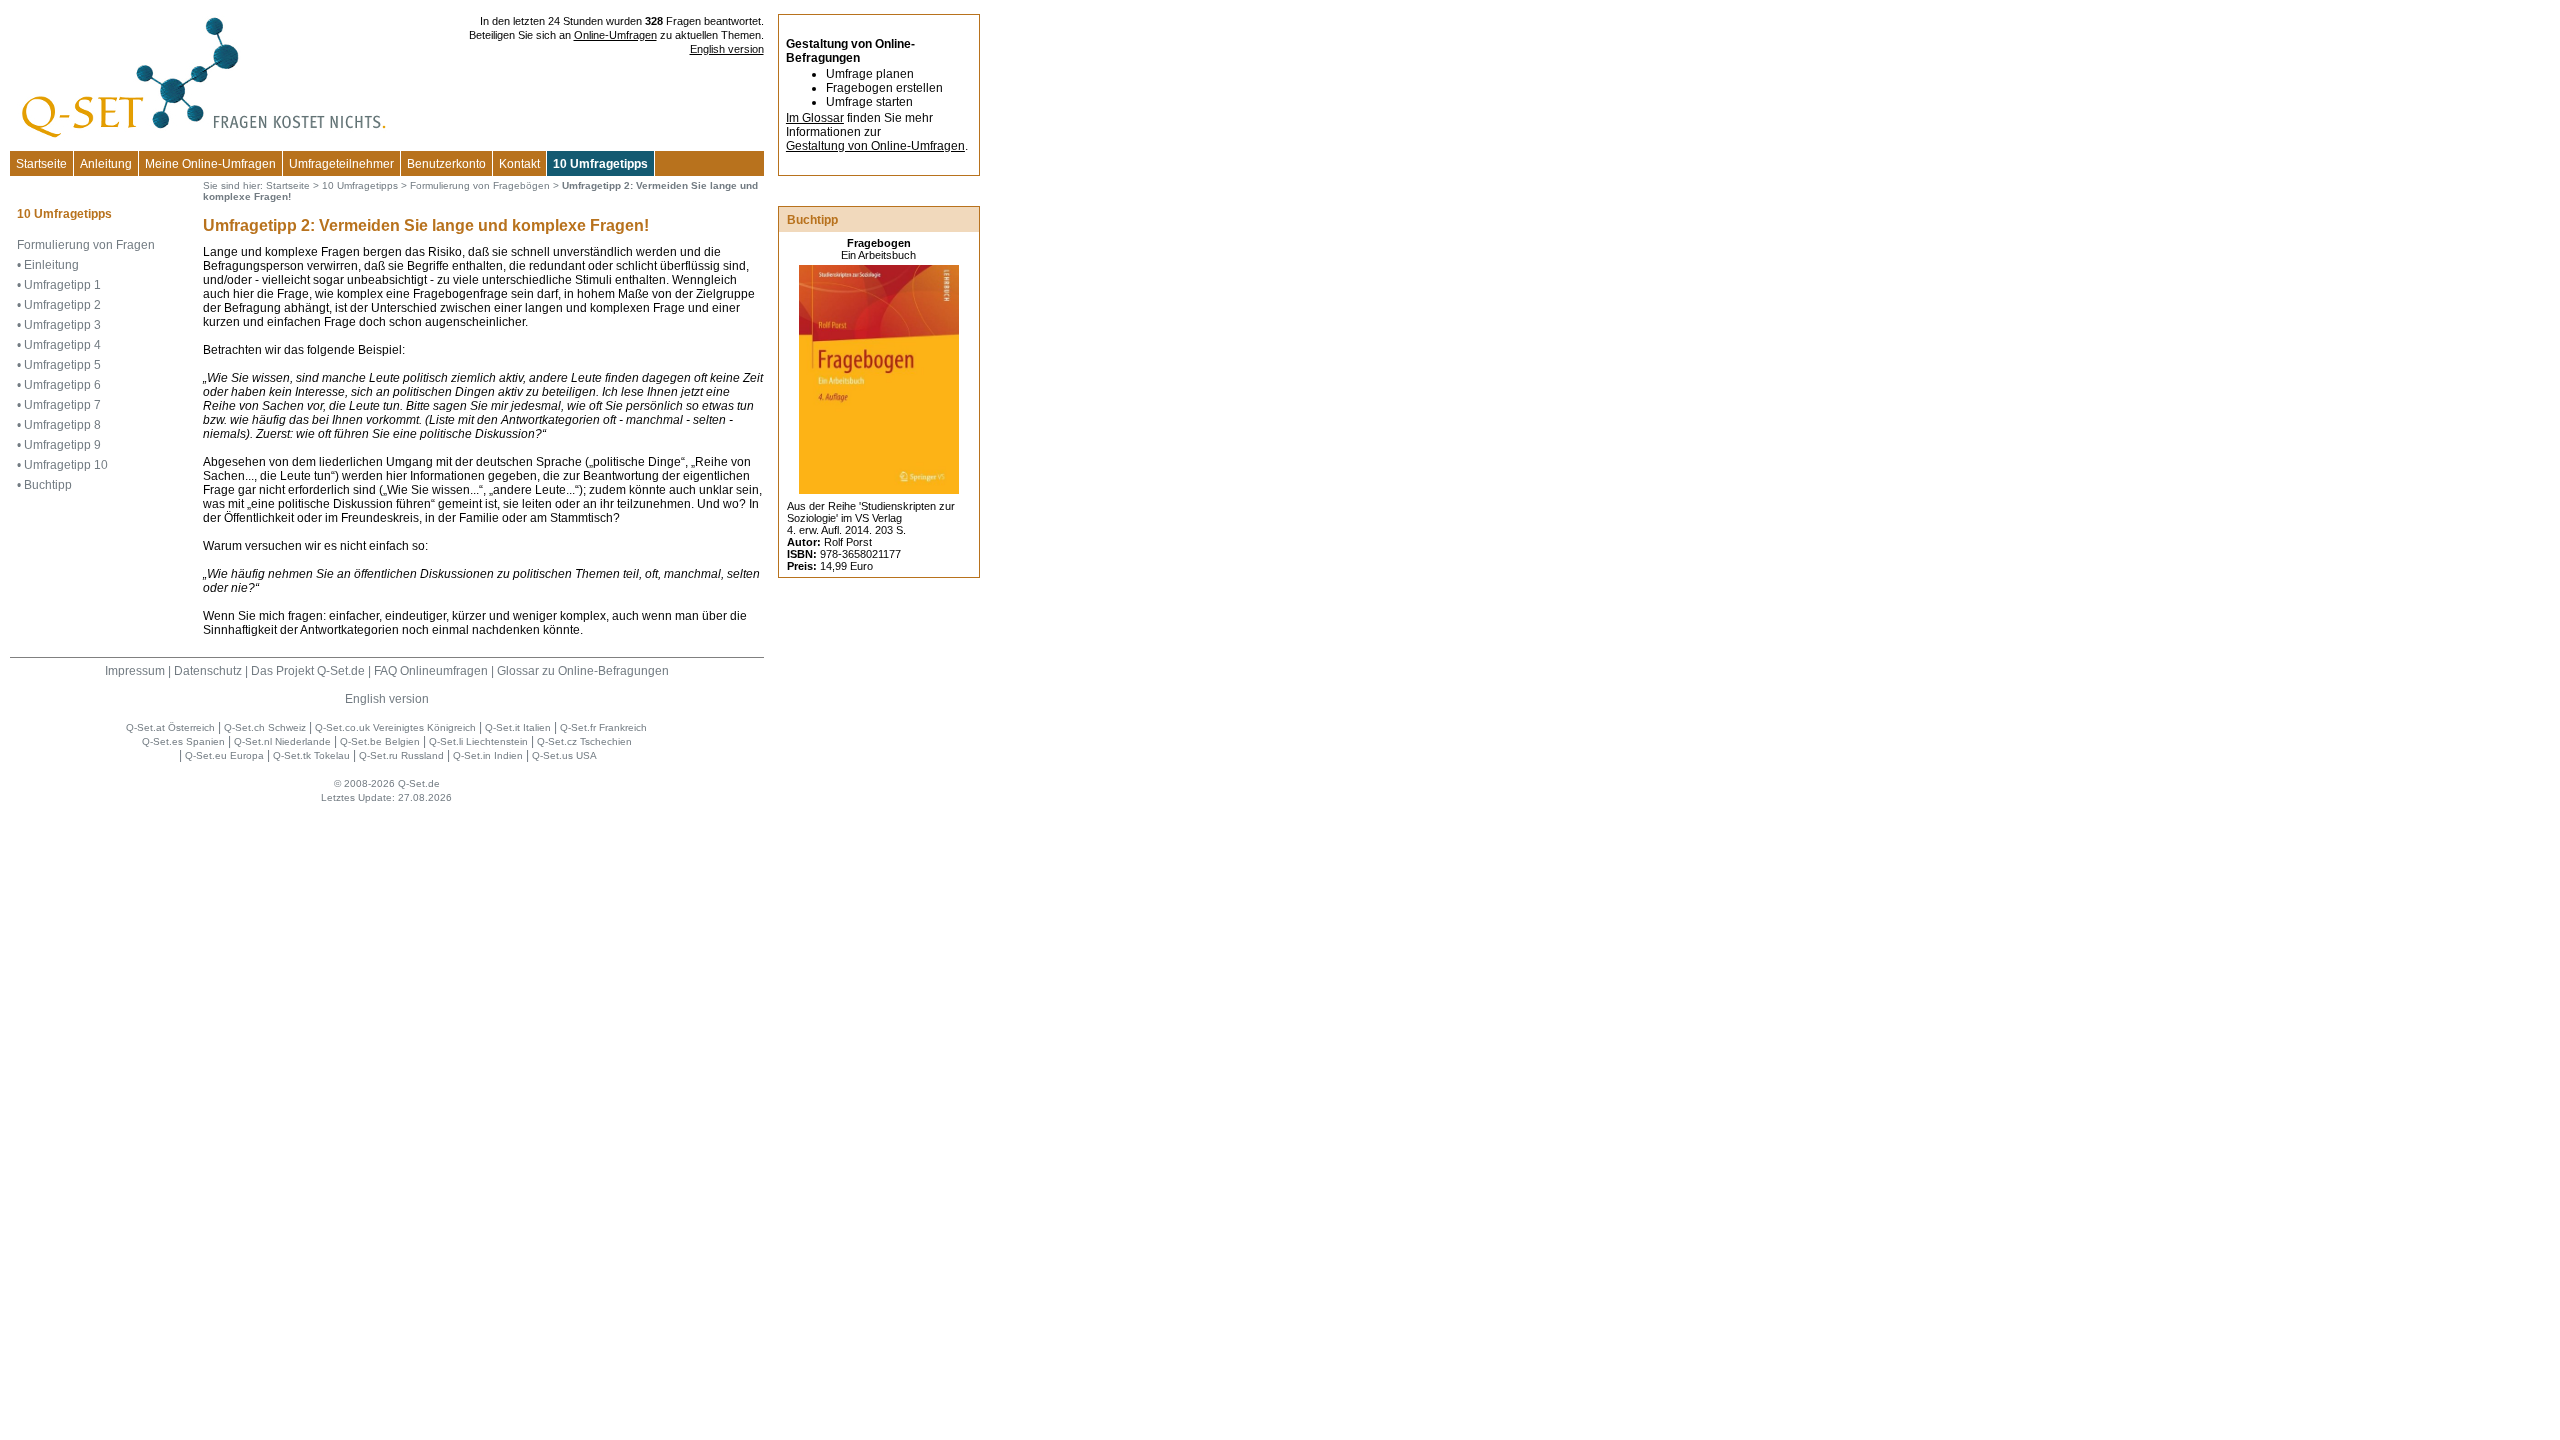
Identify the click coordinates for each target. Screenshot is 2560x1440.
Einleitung (51, 265)
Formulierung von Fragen (86, 245)
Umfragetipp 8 (62, 425)
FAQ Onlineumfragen (431, 671)
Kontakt (519, 164)
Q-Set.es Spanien (183, 741)
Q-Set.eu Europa (224, 755)
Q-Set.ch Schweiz (265, 727)
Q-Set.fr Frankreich (603, 727)
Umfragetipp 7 (62, 405)
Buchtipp (48, 485)
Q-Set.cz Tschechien (584, 741)
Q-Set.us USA (564, 755)
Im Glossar (815, 118)
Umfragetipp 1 (62, 285)
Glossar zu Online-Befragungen (583, 671)
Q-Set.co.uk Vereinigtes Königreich (395, 727)
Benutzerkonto (446, 164)
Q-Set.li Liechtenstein (478, 741)
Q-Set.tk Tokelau (311, 755)
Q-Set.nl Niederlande (282, 741)
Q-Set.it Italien (518, 727)
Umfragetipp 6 (62, 385)
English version (727, 49)
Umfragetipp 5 (62, 365)
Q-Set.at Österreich (170, 727)
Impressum (135, 671)
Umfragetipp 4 (62, 345)
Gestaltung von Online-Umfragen (875, 146)
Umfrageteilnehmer (341, 164)
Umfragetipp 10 (66, 465)
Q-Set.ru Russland (401, 755)
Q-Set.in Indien (488, 755)
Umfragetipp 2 (62, 305)
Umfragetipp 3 (62, 325)
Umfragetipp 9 (62, 445)
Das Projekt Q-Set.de (308, 671)
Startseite (41, 164)
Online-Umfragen (615, 35)
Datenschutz (208, 671)
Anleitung (106, 164)
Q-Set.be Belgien (380, 741)
